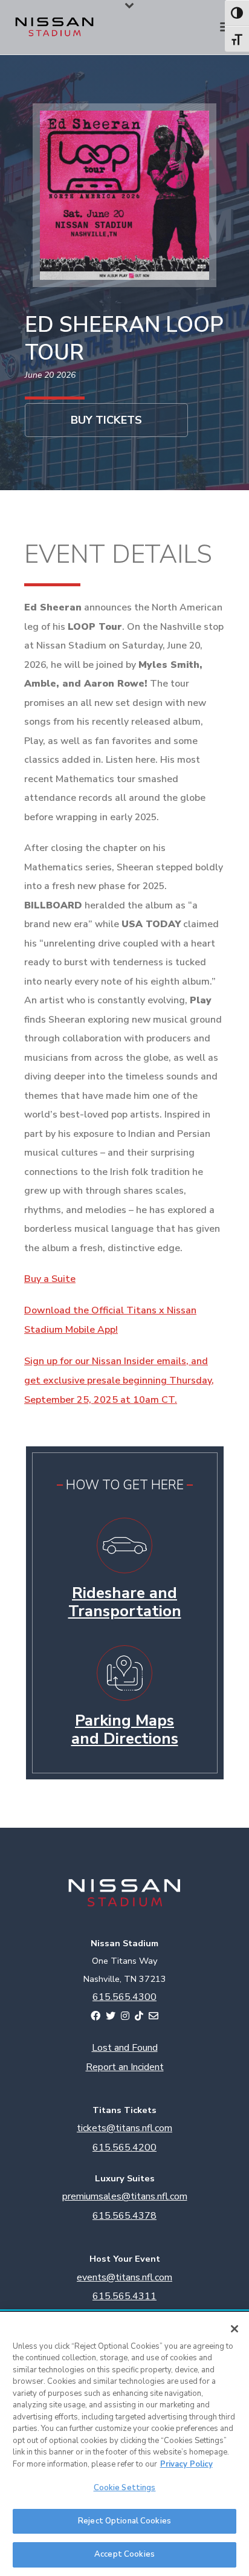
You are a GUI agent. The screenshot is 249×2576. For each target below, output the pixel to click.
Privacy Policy (186, 2464)
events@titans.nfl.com (124, 2277)
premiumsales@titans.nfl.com (125, 2196)
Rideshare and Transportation (125, 1602)
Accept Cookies (124, 2554)
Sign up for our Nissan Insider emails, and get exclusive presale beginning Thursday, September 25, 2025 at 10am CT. (119, 1380)
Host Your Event (125, 2259)
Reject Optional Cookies (124, 2521)
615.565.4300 (124, 1997)
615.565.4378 (124, 2216)
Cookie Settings (125, 2488)
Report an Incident (125, 2067)
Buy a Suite (50, 1279)
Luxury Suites (125, 2178)
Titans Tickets (124, 2110)
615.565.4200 (124, 2147)
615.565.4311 (124, 2296)
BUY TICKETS (106, 420)
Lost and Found (125, 2048)
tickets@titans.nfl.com (124, 2128)
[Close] (234, 2329)
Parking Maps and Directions (125, 1730)
